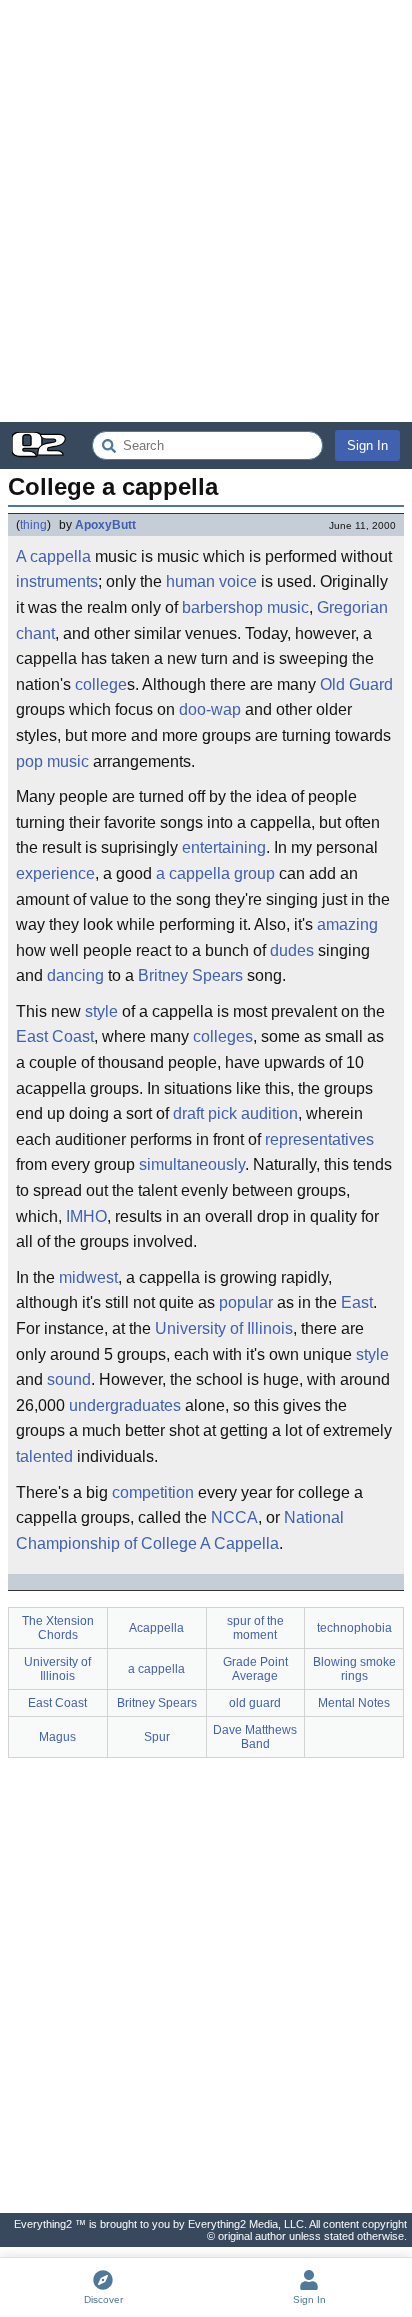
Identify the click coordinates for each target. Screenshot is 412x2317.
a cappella (156, 1669)
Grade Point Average (255, 1669)
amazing (347, 924)
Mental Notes (354, 1703)
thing (33, 525)
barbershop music (245, 607)
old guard (255, 1703)
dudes (292, 950)
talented (44, 1456)
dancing (75, 975)
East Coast (55, 1036)
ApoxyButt (105, 525)
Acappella (156, 1628)
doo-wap (210, 709)
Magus (57, 1737)
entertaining (224, 847)
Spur (157, 1737)
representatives (319, 1139)
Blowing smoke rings (354, 1669)
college (101, 684)
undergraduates (125, 1405)
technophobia (354, 1628)
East (357, 1302)
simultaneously (192, 1164)
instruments (57, 581)
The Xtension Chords (58, 1628)
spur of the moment (255, 1628)
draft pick (205, 1113)
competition (153, 1492)
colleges (223, 1036)
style (101, 1011)
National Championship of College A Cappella (180, 1530)
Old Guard (356, 684)
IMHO (86, 1216)
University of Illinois (224, 1328)
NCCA (234, 1517)
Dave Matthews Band (255, 1737)
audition (269, 1113)
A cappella (53, 556)
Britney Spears (190, 975)
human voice (211, 581)
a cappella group (215, 873)
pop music (52, 761)
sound (69, 1379)
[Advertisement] (206, 211)
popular (246, 1302)
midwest (88, 1277)
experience (55, 873)
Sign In (367, 445)
